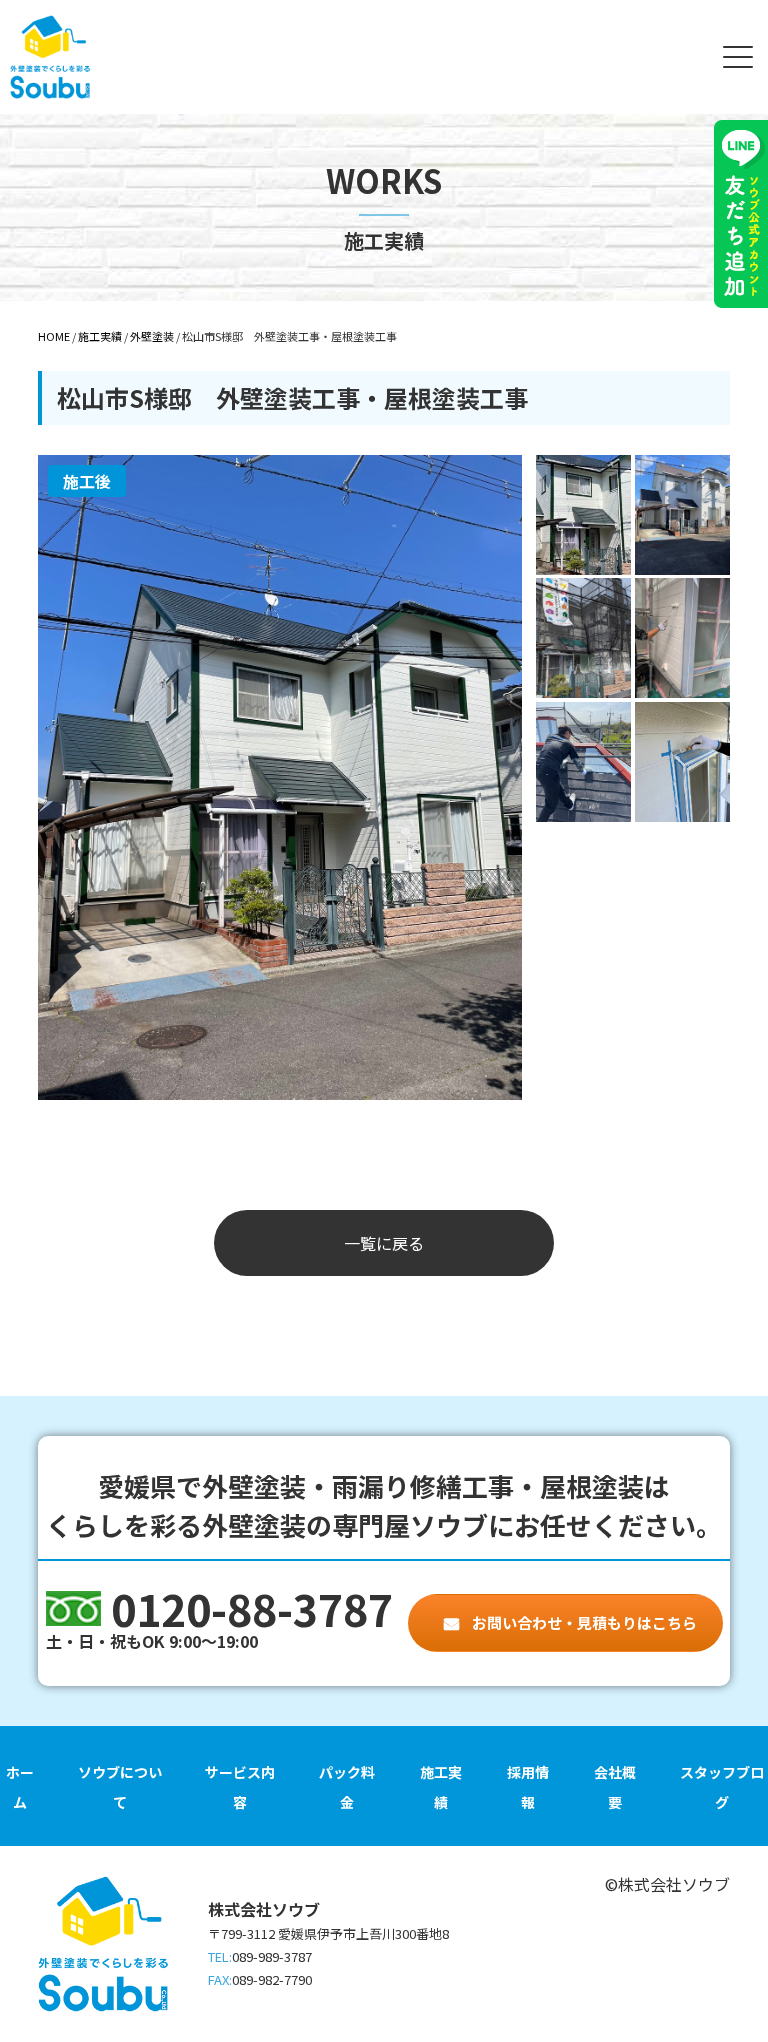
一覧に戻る (384, 1243)
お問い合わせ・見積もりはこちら (583, 1622)
